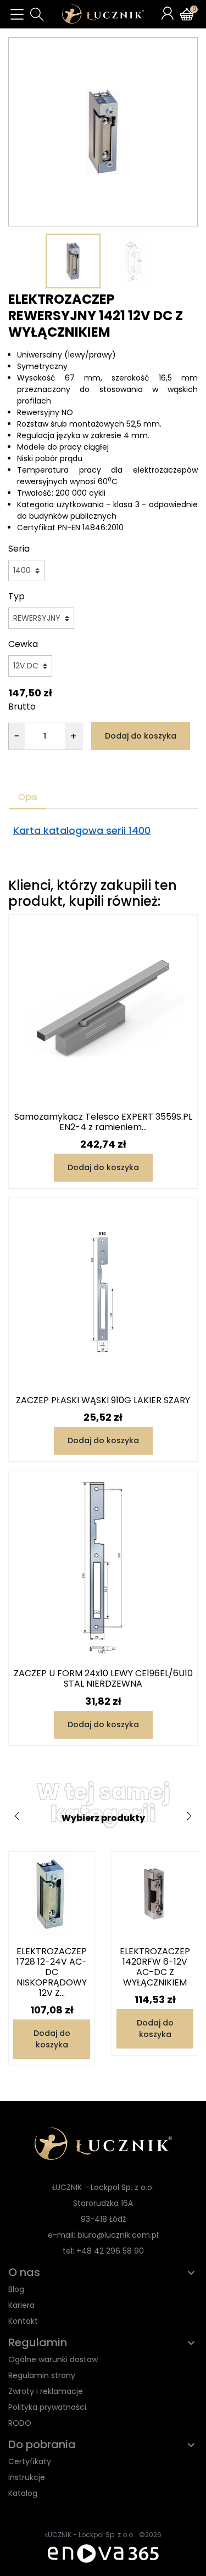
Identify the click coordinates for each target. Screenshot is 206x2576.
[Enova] (103, 2553)
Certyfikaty (30, 2461)
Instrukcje (27, 2477)
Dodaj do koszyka (141, 736)
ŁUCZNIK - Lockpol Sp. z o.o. (90, 2535)
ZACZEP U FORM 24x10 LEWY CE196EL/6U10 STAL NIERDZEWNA (103, 1678)
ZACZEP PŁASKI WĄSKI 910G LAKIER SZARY (103, 1400)
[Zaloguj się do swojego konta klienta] (168, 13)
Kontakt (23, 2321)
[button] (37, 14)
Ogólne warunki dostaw (53, 2359)
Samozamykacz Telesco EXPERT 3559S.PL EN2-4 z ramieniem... (103, 1122)
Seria (19, 549)
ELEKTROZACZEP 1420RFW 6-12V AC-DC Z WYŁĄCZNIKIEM (155, 1967)
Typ (16, 596)
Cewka (23, 644)
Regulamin (38, 2342)
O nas (24, 2272)
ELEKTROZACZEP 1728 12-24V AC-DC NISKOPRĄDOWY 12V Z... (52, 1972)
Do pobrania (42, 2444)
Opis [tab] (28, 797)
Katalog (23, 2493)
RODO (20, 2423)
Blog (16, 2289)
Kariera (21, 2305)
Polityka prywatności (47, 2407)
